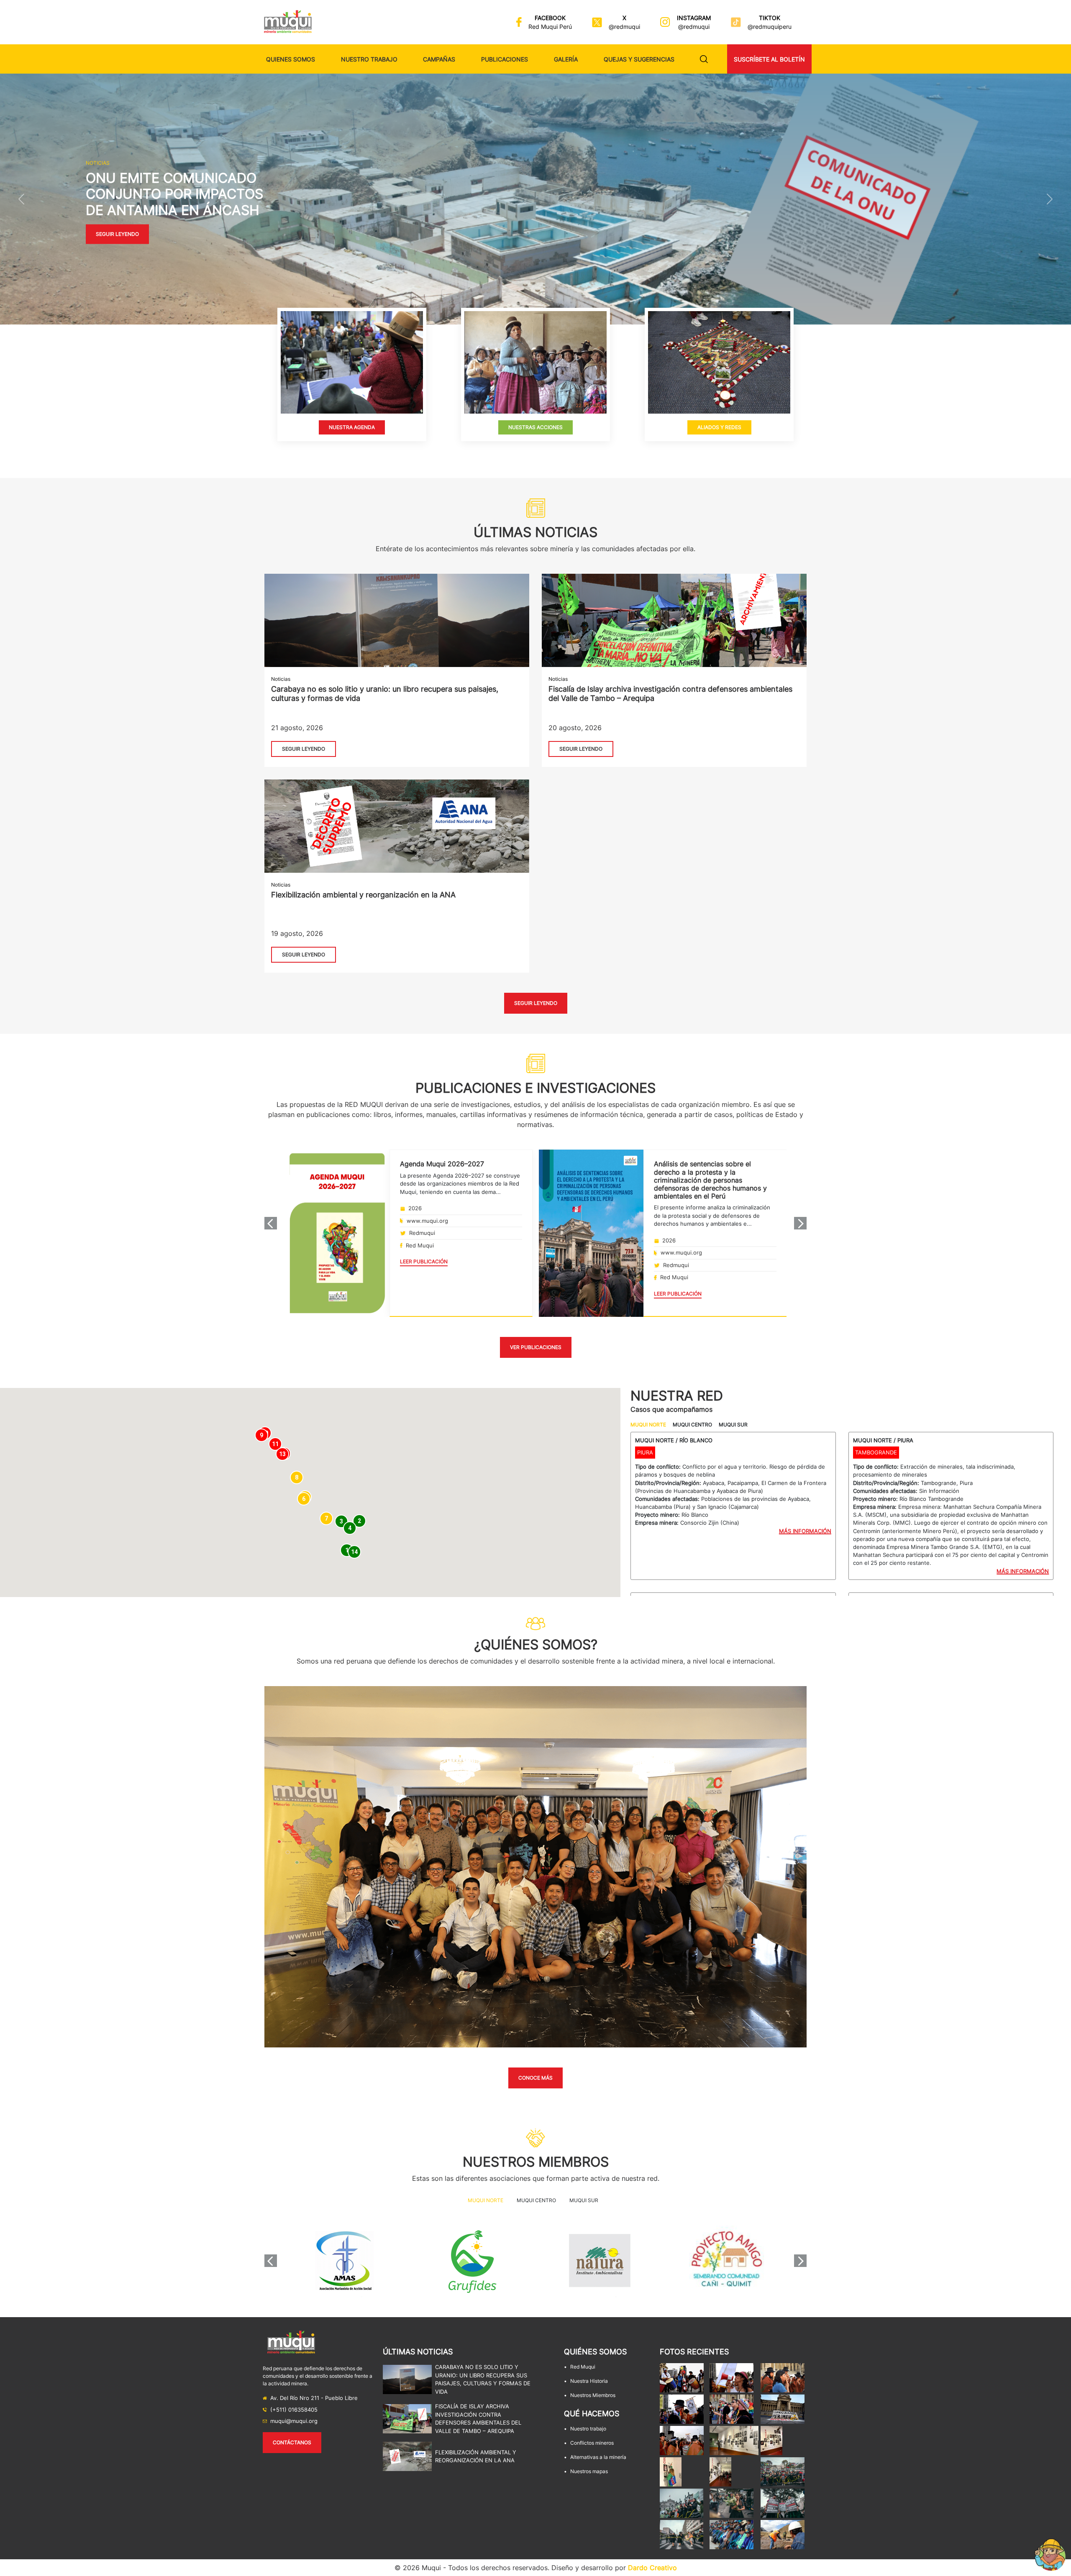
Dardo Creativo (652, 2568)
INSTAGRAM (694, 18)
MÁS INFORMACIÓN (805, 1531)
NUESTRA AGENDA (352, 427)
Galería (566, 59)
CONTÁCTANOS (292, 2442)
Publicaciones (505, 59)
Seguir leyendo (117, 234)
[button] (21, 199)
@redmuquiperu (770, 27)
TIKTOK (770, 18)
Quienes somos (291, 59)
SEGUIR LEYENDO (304, 749)
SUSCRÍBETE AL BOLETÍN (769, 59)
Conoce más (535, 2078)
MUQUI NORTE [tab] (648, 1425)
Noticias (281, 679)
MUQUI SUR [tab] (733, 1425)
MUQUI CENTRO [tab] (692, 1425)
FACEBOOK (550, 18)
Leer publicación (424, 1261)
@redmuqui (624, 27)
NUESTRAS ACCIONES (535, 427)
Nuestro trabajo (369, 59)
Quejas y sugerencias (639, 59)
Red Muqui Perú (550, 27)
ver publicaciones (536, 1347)
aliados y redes (719, 427)
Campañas (439, 59)
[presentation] (271, 1223)
